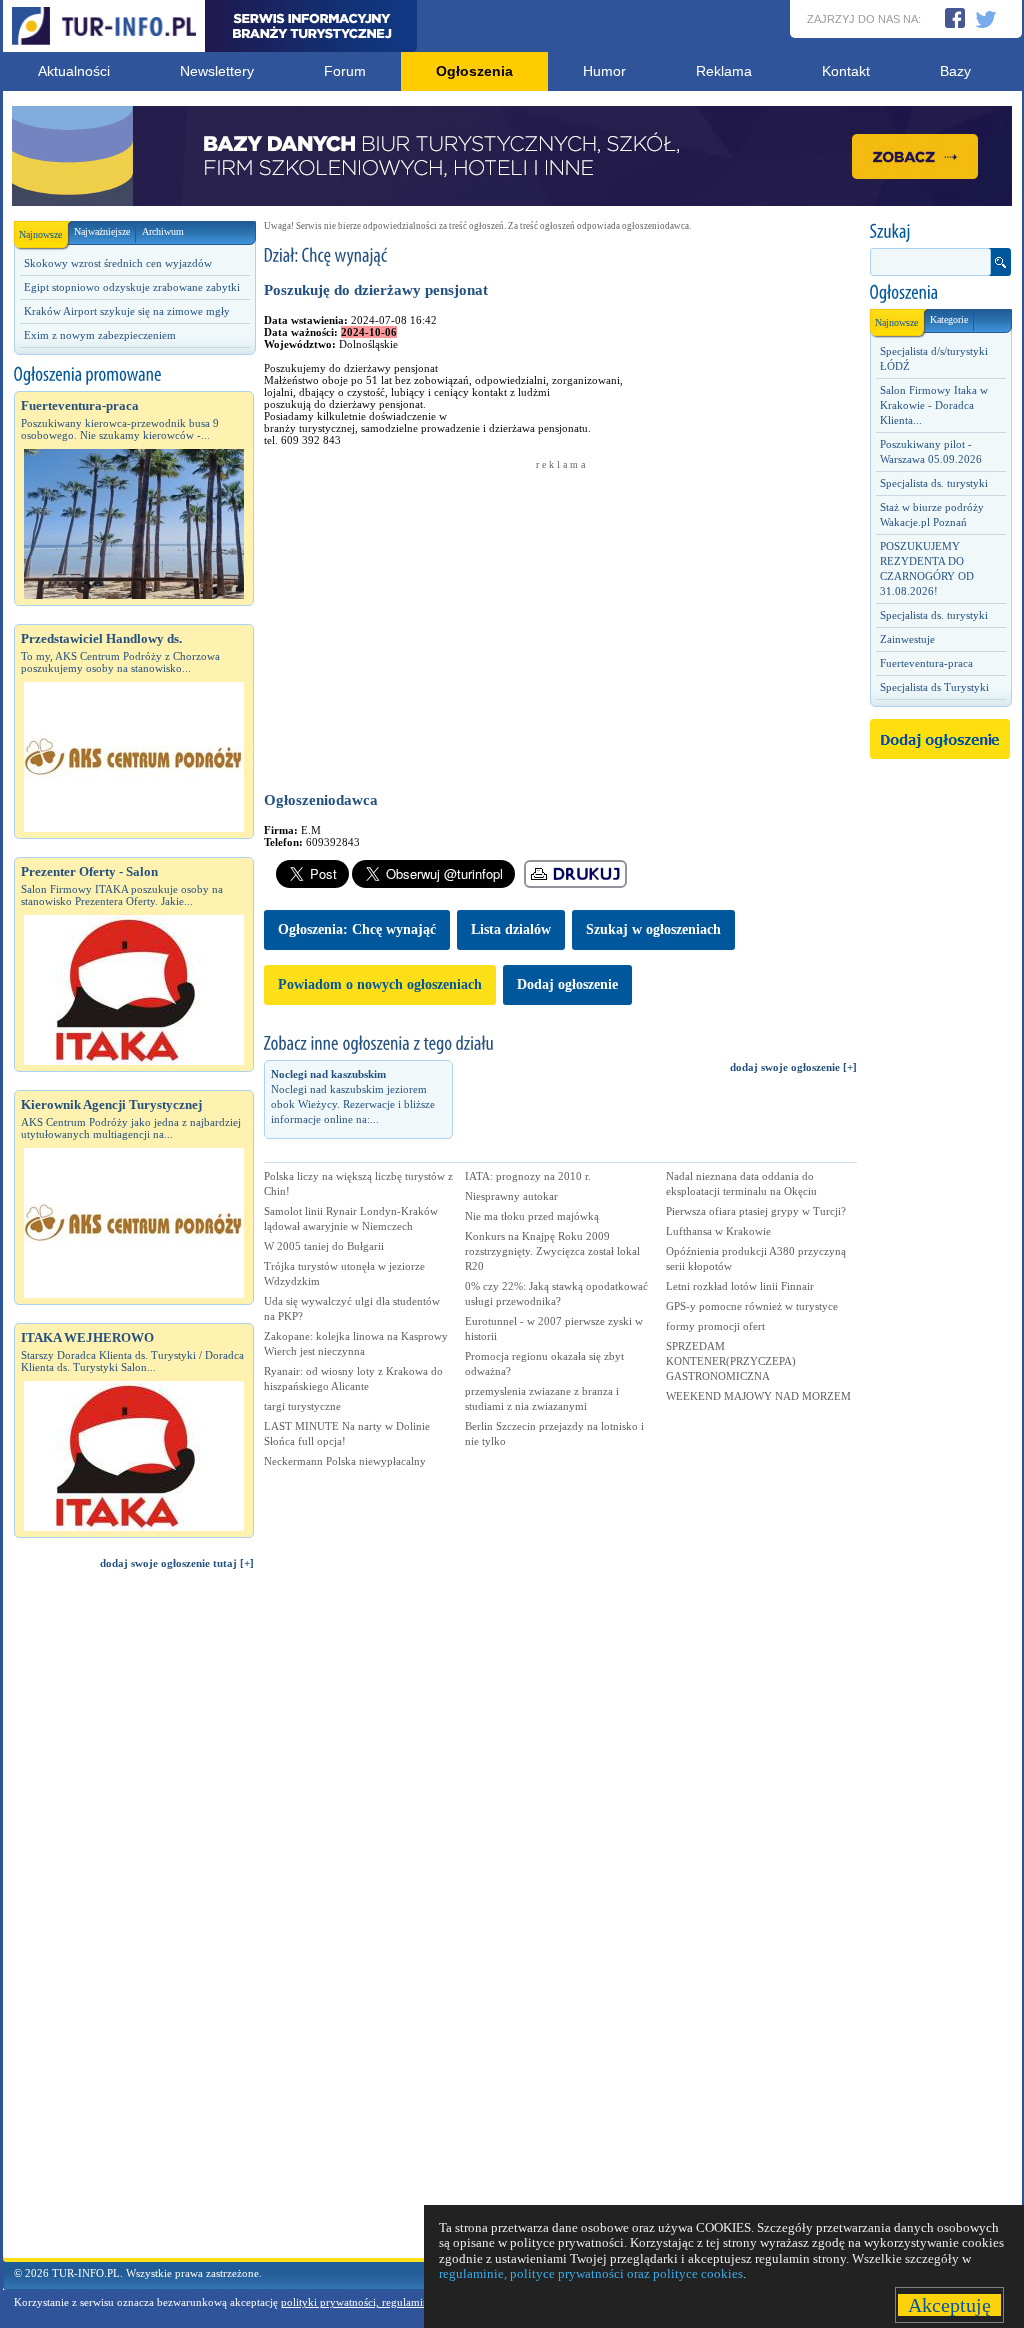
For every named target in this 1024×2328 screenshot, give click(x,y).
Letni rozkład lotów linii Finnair (740, 1286)
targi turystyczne (302, 1406)
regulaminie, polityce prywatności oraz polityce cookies (591, 2273)
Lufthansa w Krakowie (718, 1231)
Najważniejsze (102, 231)
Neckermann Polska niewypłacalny (345, 1461)
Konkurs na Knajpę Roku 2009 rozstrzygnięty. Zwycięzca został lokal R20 (552, 1251)
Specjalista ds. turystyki (934, 483)
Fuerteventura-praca (926, 663)
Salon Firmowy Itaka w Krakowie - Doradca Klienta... (934, 405)
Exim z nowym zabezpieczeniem (100, 335)
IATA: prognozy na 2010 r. (528, 1176)
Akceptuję (949, 2305)
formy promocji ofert (715, 1326)
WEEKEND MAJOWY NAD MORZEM (758, 1396)
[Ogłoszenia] (940, 293)
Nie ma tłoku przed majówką (532, 1216)
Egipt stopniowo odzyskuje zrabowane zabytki (132, 287)
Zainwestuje (907, 639)
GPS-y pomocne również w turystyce (752, 1306)
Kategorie (949, 319)
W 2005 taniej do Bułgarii (324, 1246)
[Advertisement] (134, 1923)
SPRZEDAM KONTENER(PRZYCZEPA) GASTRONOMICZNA (731, 1361)
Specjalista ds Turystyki (934, 687)
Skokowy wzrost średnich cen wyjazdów (118, 263)
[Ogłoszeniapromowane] (134, 375)
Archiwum (163, 231)
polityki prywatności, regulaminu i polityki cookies (399, 2302)
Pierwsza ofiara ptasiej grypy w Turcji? (756, 1211)
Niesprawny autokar (511, 1196)
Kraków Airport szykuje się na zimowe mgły (127, 311)
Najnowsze (40, 234)
